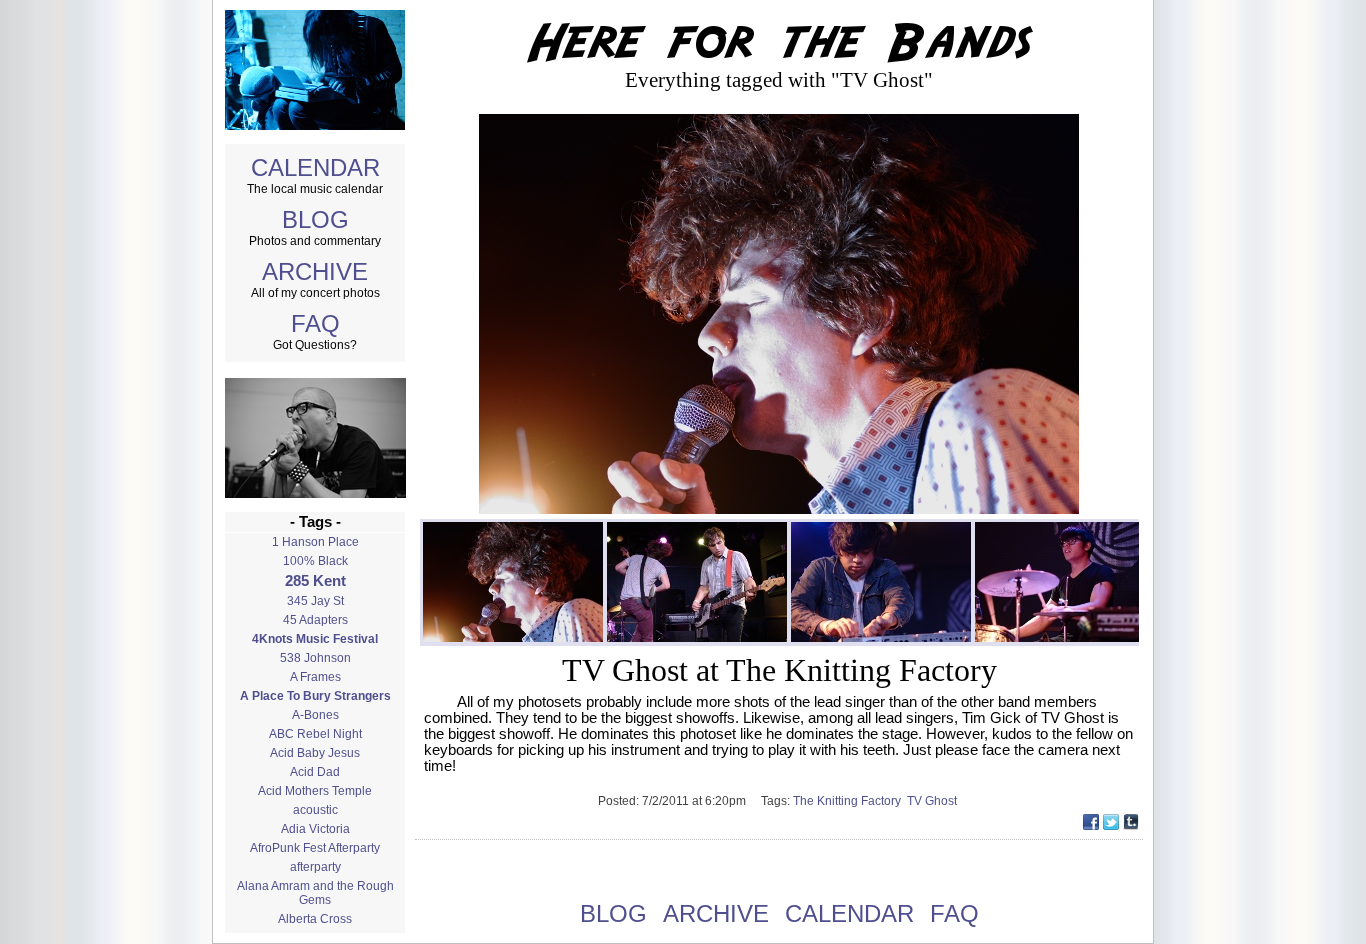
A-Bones (315, 715)
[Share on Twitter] (1111, 824)
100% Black (315, 561)
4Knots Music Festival (315, 639)
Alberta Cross (315, 919)
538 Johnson (315, 658)
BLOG (315, 219)
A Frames (315, 677)
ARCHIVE (315, 271)
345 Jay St (315, 601)
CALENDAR (315, 167)
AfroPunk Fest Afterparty (315, 848)
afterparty (315, 867)
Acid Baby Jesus (315, 753)
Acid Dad (315, 772)
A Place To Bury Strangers (315, 696)
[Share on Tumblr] (1131, 824)
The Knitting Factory (850, 801)
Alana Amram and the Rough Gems (315, 893)
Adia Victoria (315, 829)
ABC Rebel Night (315, 734)
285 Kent (315, 581)
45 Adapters (315, 620)
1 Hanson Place (315, 542)
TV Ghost (933, 801)
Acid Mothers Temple (315, 791)
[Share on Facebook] (1091, 824)
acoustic (315, 810)
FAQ (315, 323)
